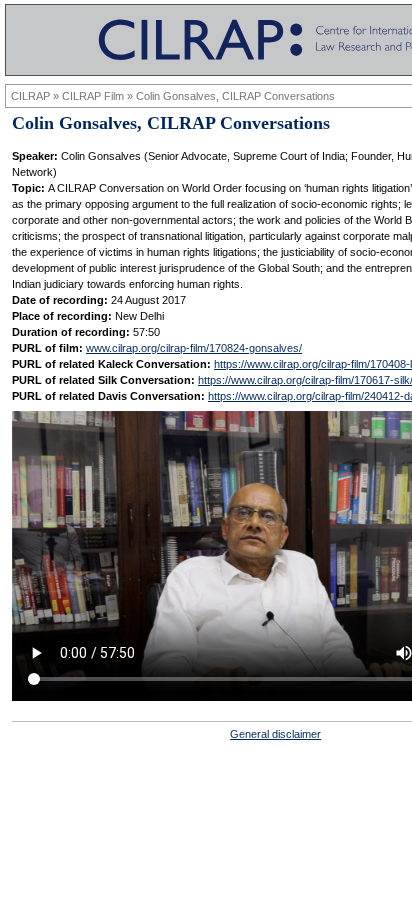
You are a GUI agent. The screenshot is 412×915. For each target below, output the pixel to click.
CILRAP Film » (99, 96)
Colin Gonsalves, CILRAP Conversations (235, 96)
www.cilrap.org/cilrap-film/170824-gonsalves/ (194, 348)
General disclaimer (275, 734)
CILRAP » (36, 96)
